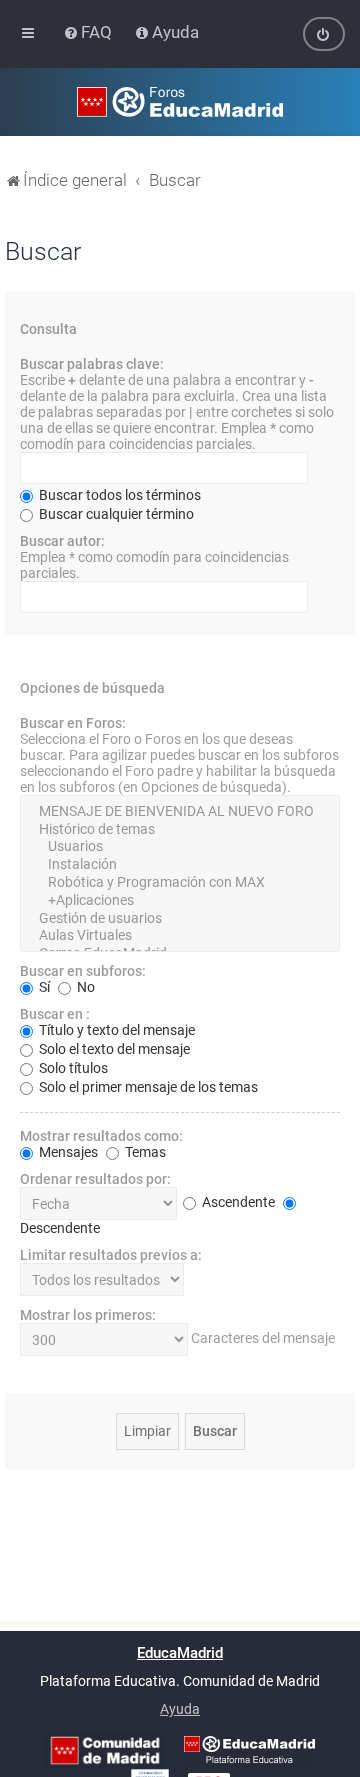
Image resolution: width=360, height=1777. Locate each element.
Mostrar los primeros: (88, 1315)
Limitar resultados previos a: (111, 1255)
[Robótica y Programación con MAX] (180, 883)
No (84, 987)
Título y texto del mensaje (115, 1030)
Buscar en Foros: (73, 723)
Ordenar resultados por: (95, 1179)
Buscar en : (55, 1014)
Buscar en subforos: (83, 971)
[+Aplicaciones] (180, 901)
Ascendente (237, 1202)
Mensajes (67, 1152)
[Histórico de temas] (180, 830)
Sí (43, 987)
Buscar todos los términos (118, 495)
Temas (144, 1152)
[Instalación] (180, 865)
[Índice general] (180, 102)
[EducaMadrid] (249, 1750)
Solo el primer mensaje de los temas (147, 1087)
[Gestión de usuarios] (180, 919)
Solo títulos (72, 1068)
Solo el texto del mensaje (113, 1049)
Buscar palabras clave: (92, 364)
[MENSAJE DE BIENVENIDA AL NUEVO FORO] (180, 812)
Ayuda (180, 1709)
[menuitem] (89, 32)
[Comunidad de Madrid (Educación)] (105, 1750)
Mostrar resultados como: (101, 1136)
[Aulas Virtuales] (180, 936)
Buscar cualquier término (115, 514)
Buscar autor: (62, 541)
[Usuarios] (180, 847)
